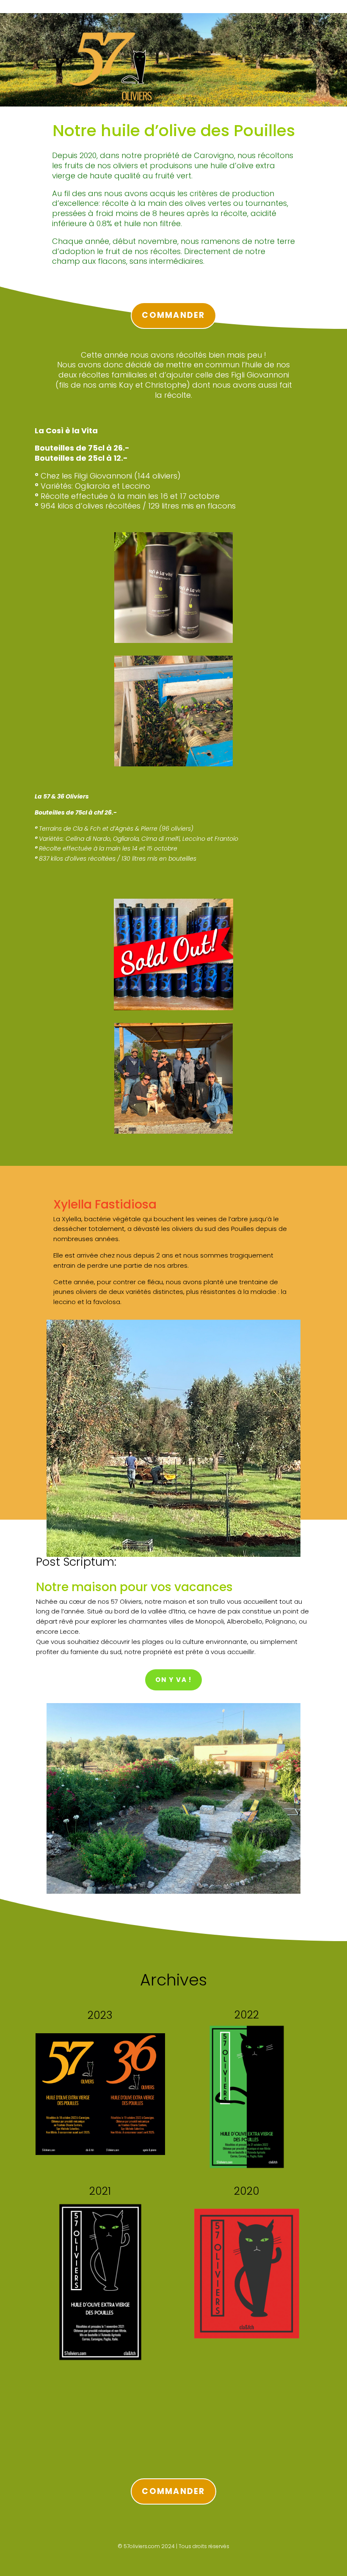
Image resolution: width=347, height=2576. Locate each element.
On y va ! (173, 1680)
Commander (173, 315)
